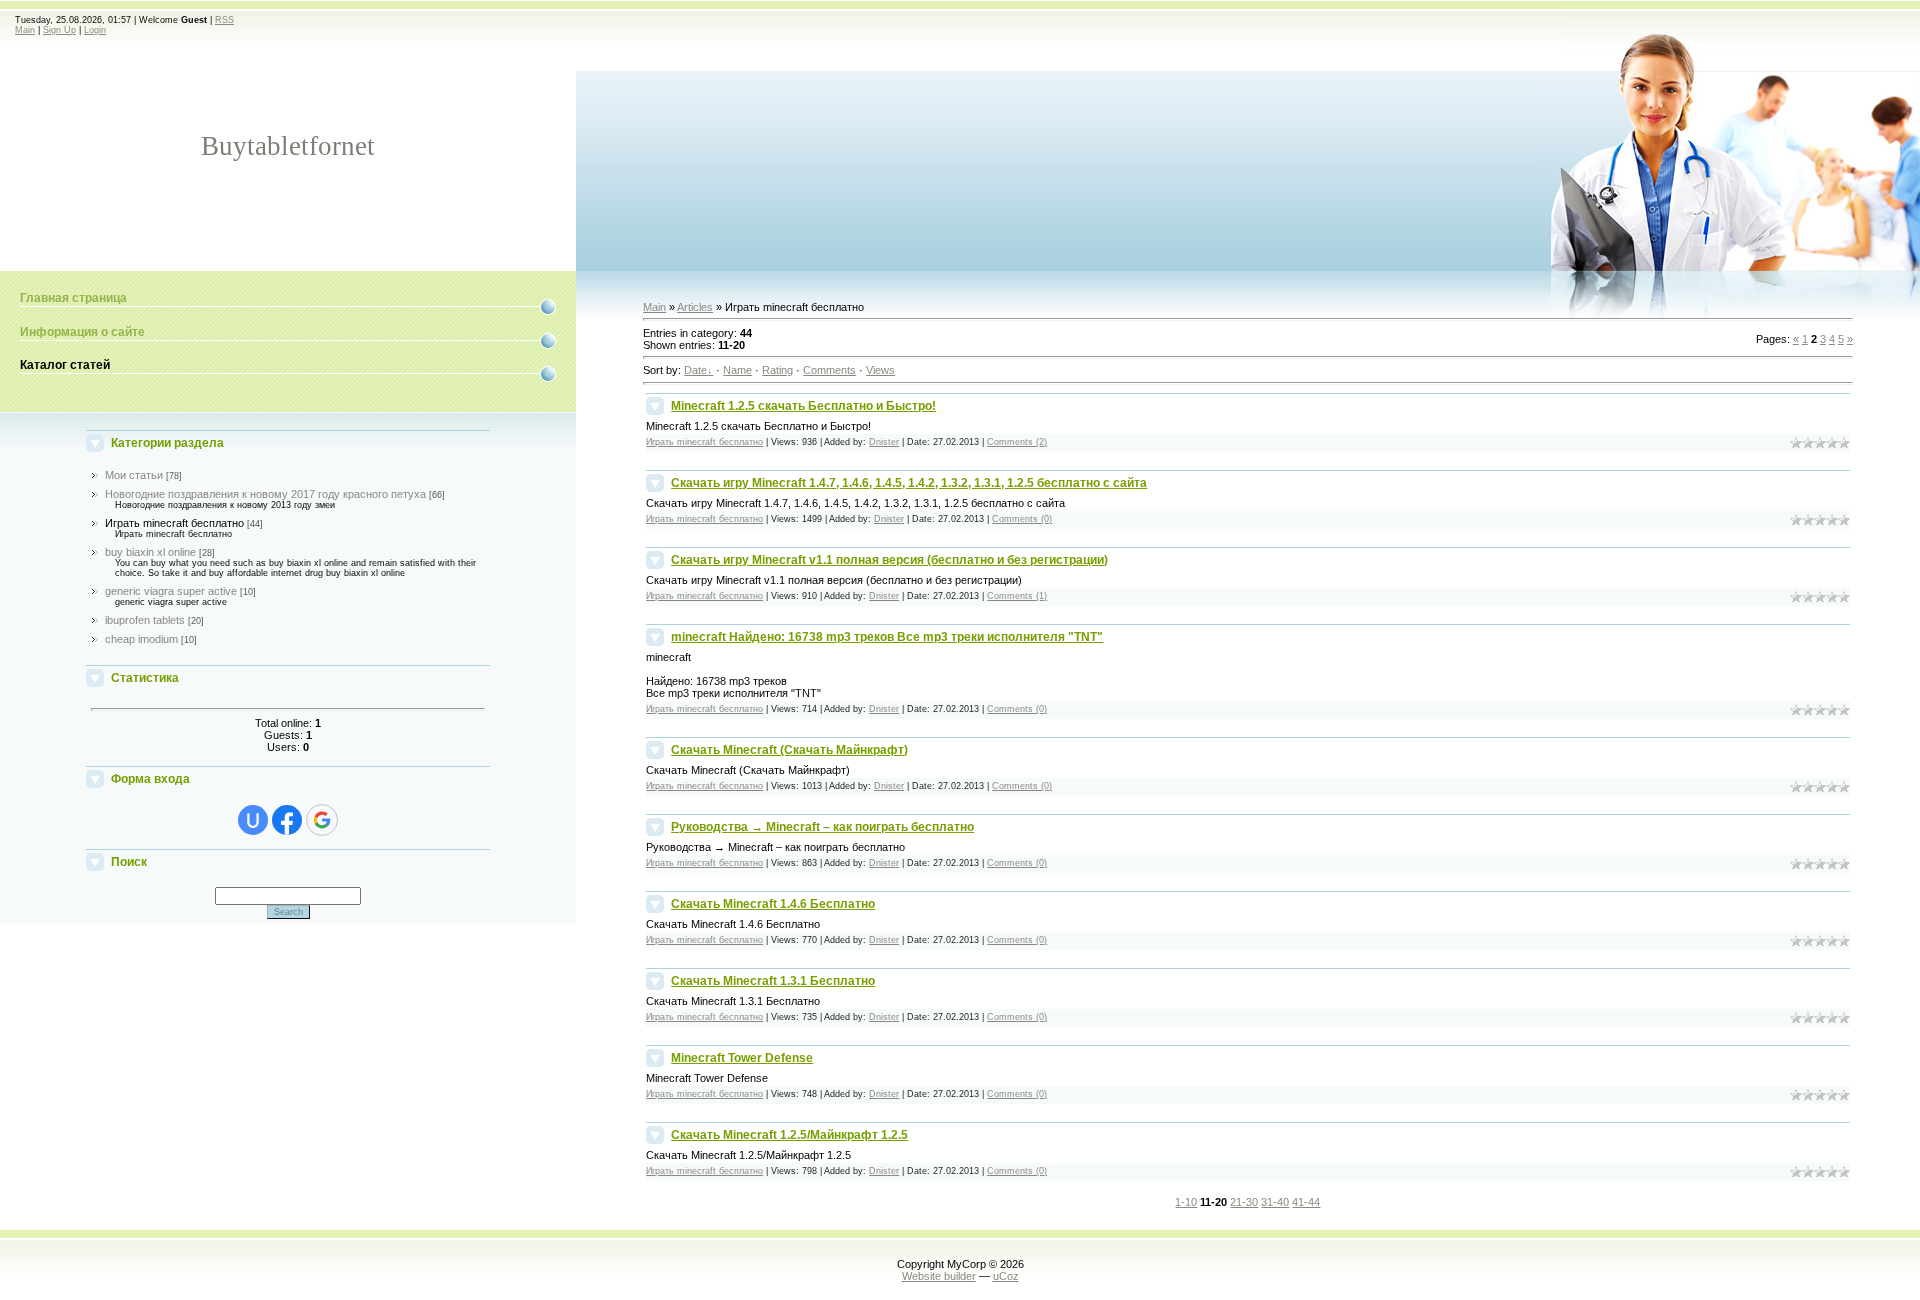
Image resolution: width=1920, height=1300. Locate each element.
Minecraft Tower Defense (742, 1058)
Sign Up (59, 30)
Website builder (939, 1276)
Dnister (884, 442)
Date (695, 370)
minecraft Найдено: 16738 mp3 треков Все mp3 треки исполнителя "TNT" (887, 637)
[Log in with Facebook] (287, 820)
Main (25, 30)
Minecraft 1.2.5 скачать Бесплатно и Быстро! (803, 406)
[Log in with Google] (322, 820)
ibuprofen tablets (145, 620)
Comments (829, 370)
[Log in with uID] (253, 820)
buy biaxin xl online (150, 552)
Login (95, 30)
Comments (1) (1017, 596)
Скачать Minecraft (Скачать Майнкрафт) (789, 750)
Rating (777, 370)
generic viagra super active (171, 591)
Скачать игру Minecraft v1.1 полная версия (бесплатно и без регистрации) (889, 560)
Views (880, 370)
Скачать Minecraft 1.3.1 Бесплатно (773, 981)
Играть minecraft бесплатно (174, 523)
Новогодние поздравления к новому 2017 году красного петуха (265, 494)
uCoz (1006, 1276)
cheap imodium (141, 639)
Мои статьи (134, 475)
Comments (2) (1017, 442)
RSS (224, 20)
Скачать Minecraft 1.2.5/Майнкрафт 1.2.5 (789, 1135)
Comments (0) (1022, 519)
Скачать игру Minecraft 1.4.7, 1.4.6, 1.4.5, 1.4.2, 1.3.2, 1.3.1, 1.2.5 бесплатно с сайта (909, 483)
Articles (695, 307)
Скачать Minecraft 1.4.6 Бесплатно (773, 904)
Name (737, 370)
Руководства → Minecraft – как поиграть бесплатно (822, 827)
